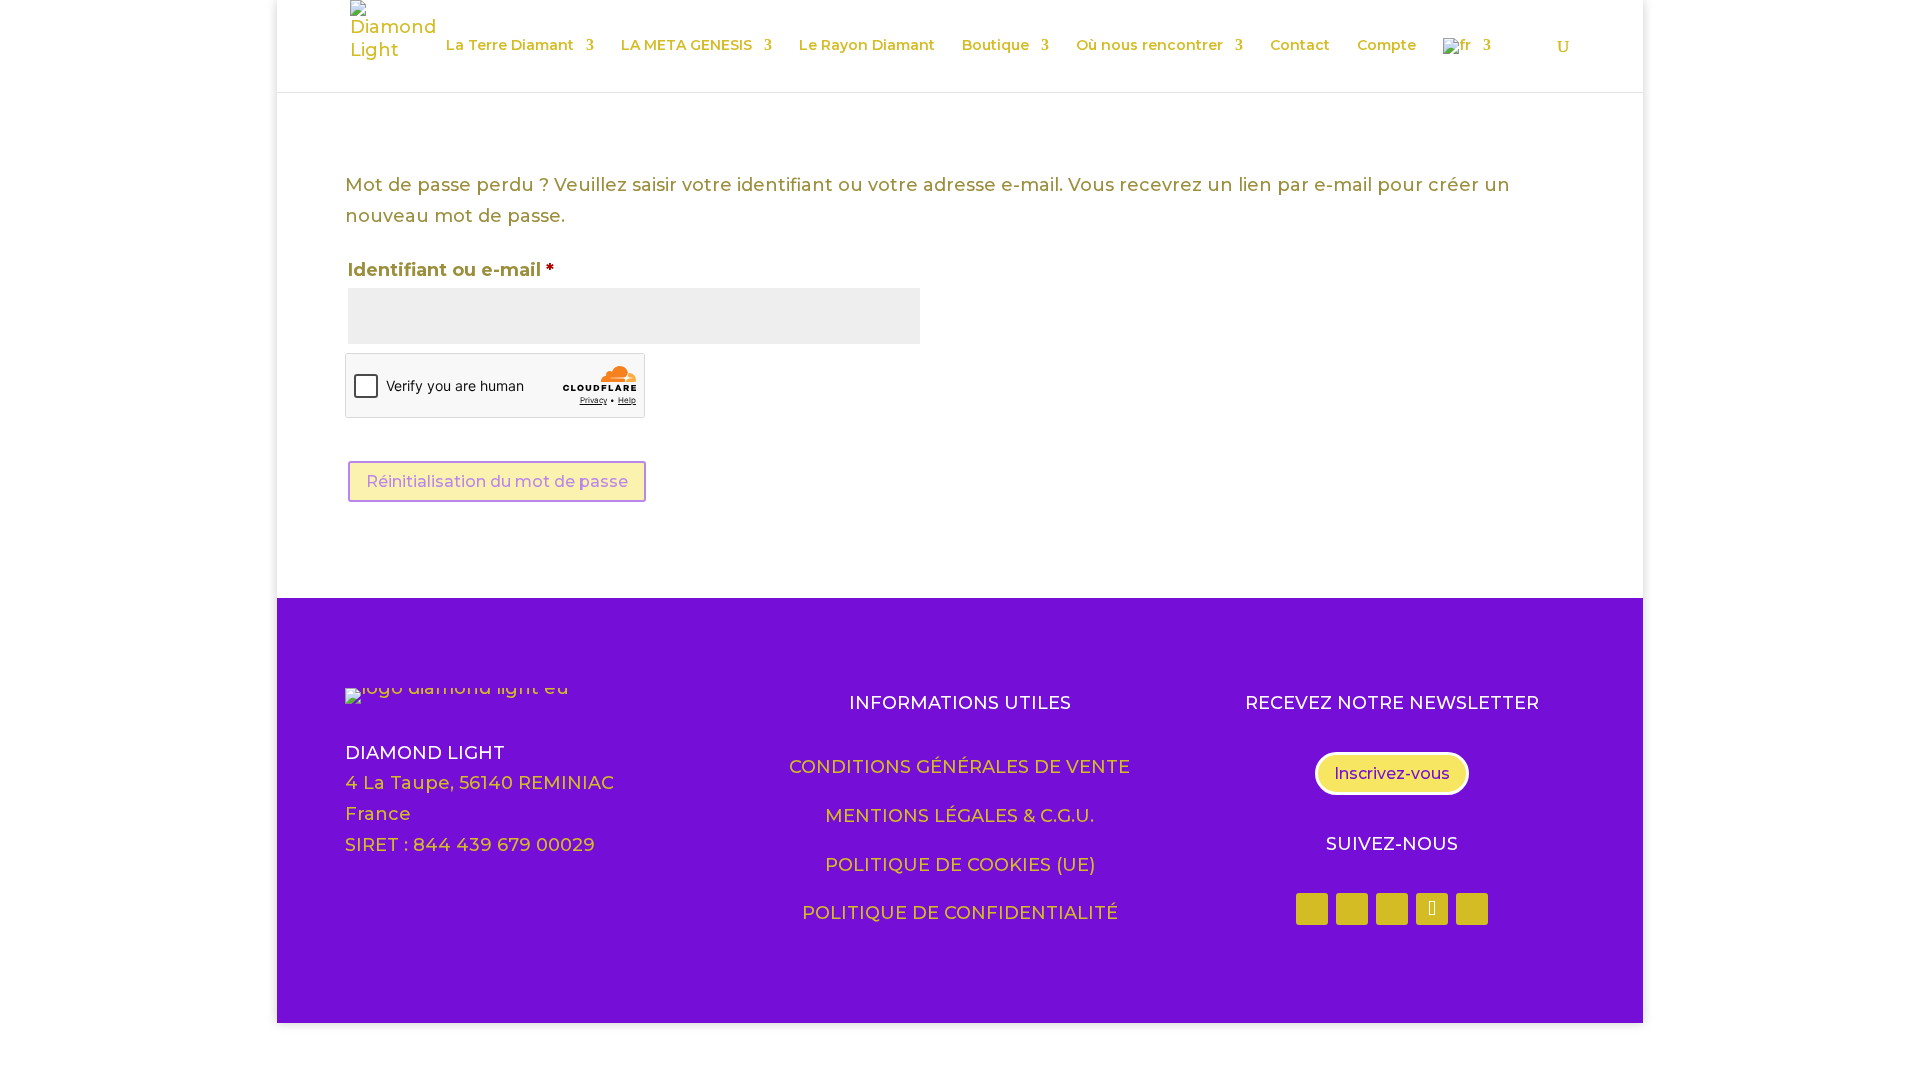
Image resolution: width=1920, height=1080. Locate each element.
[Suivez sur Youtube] (1472, 909)
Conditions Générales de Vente (959, 767)
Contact (1300, 46)
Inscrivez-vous (1392, 773)
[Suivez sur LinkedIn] (1392, 909)
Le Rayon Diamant (867, 46)
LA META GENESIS (686, 46)
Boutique (995, 46)
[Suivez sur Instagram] (1352, 909)
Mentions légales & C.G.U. (959, 816)
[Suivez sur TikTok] (1432, 909)
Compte (1386, 46)
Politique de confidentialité (960, 913)
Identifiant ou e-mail (505, 269)
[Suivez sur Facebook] (1312, 909)
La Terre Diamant (510, 46)
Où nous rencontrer (1149, 46)
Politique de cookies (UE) (960, 865)
